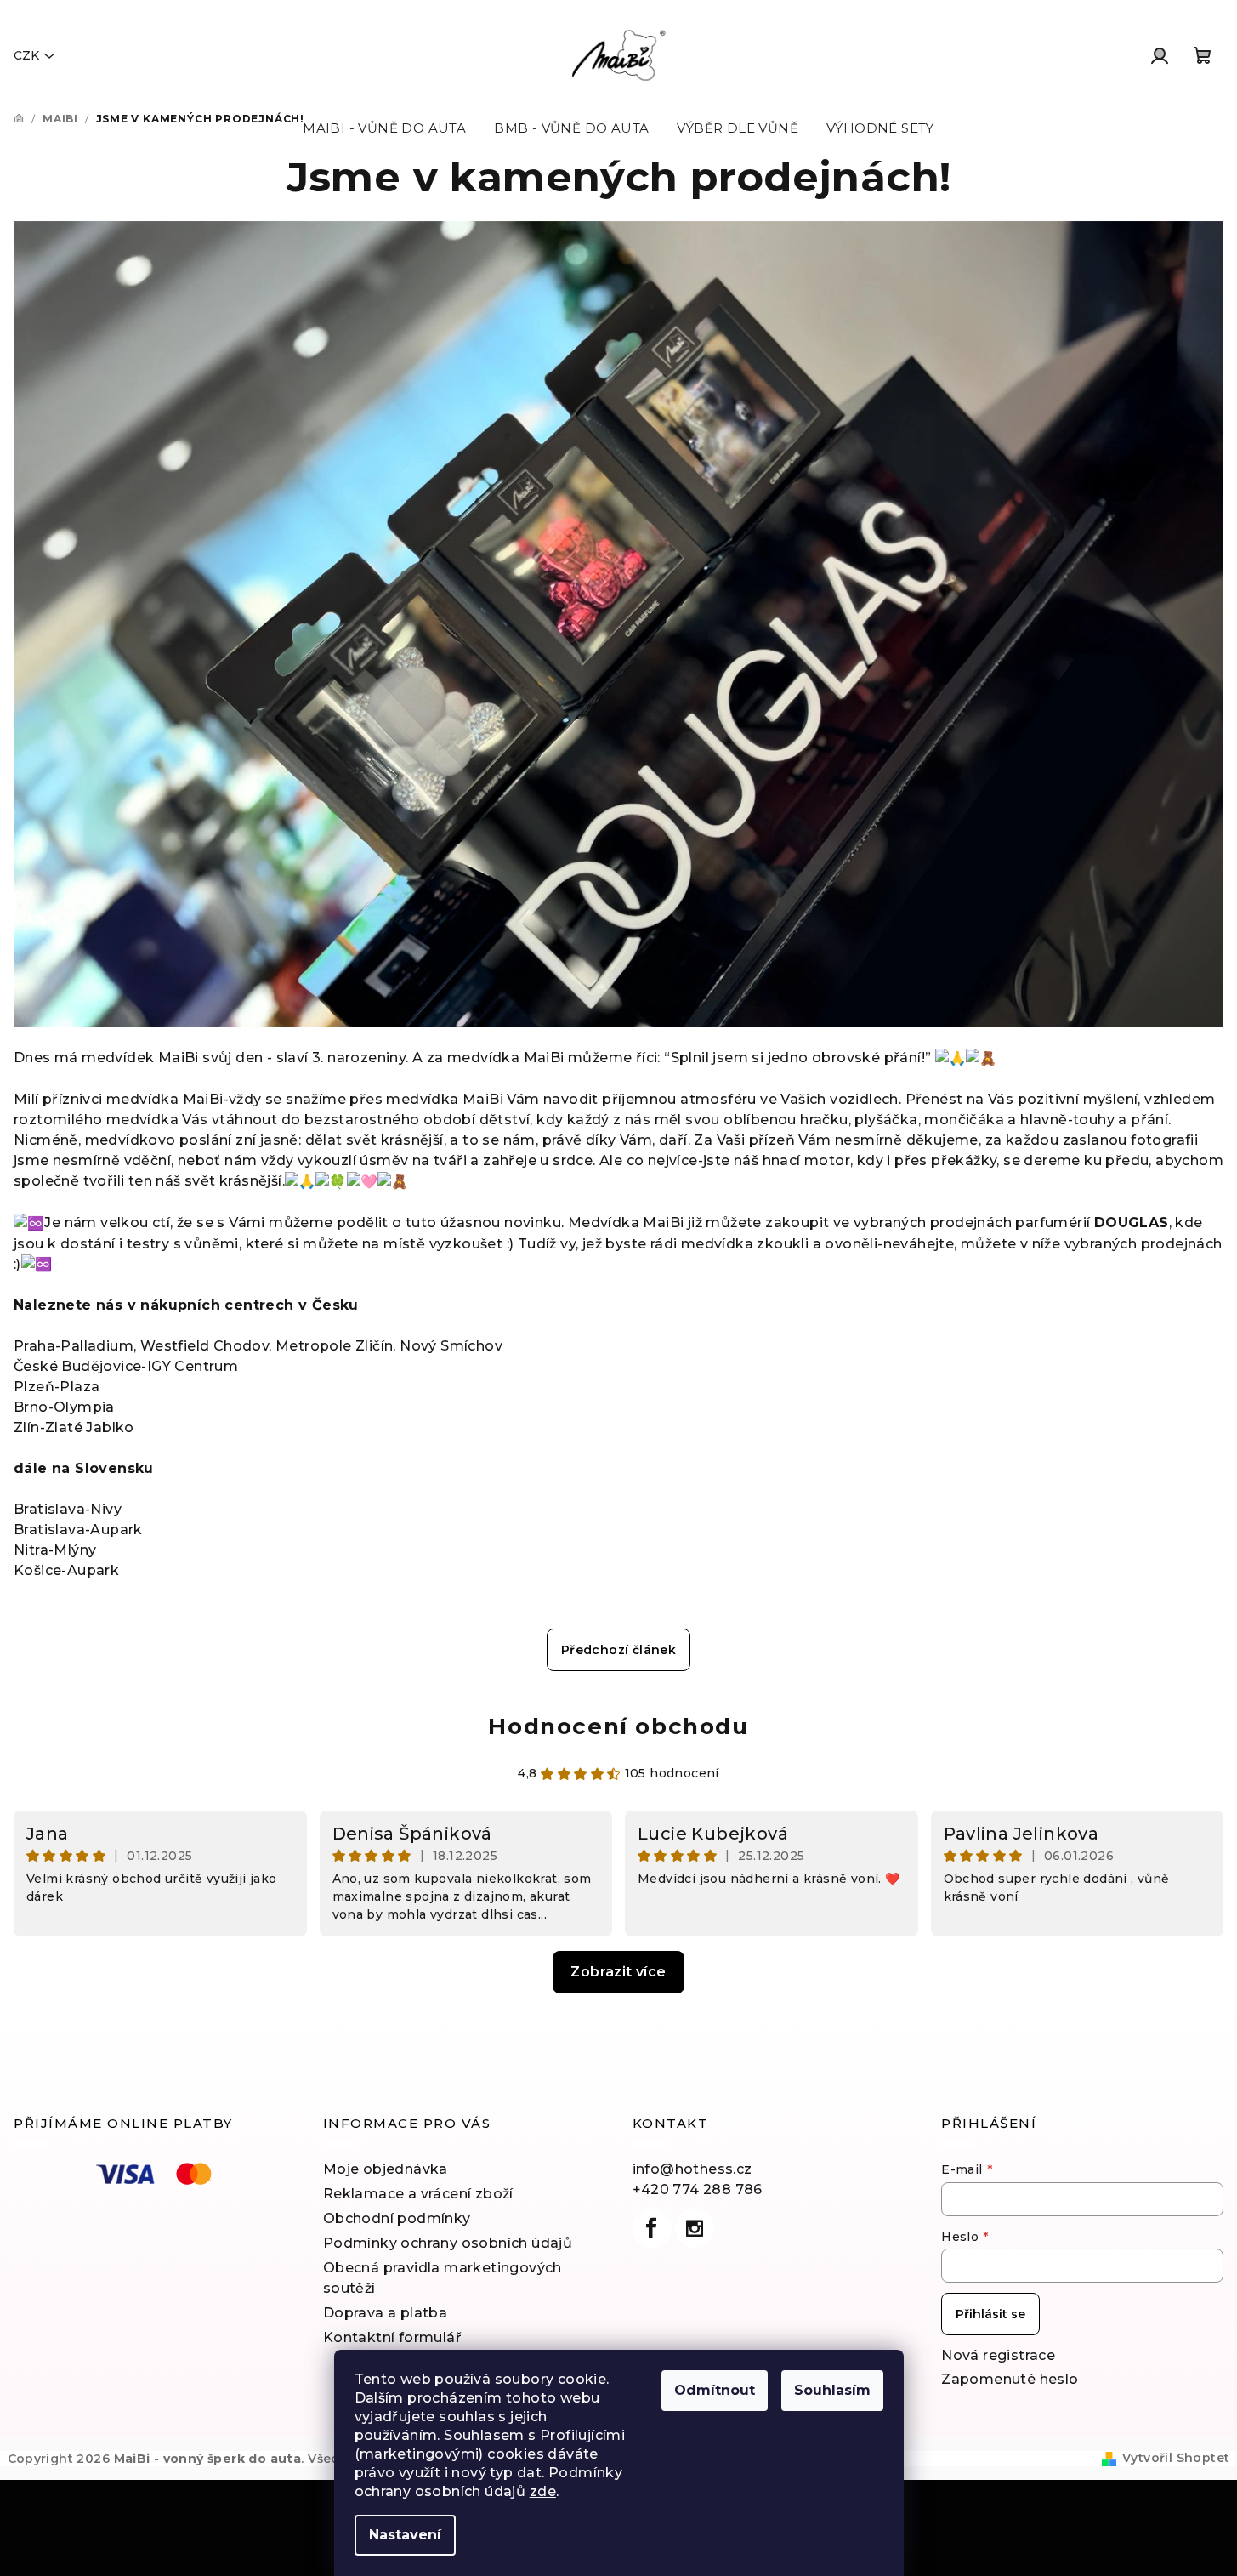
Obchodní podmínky (397, 2218)
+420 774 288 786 (698, 2189)
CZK (26, 55)
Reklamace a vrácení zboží (418, 2194)
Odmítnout (715, 2390)
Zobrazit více (618, 1972)
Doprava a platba (385, 2313)
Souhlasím (832, 2390)
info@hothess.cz (692, 2169)
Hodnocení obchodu (618, 1726)
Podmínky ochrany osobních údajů (448, 2243)
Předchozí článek (618, 1650)
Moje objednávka (386, 2169)
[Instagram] (695, 2228)
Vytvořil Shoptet (1176, 2458)
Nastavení (405, 2535)
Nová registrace (998, 2355)
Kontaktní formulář (392, 2337)
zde (543, 2491)
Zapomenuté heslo (1010, 2379)
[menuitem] (384, 128)
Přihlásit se (990, 2314)
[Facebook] (652, 2228)
